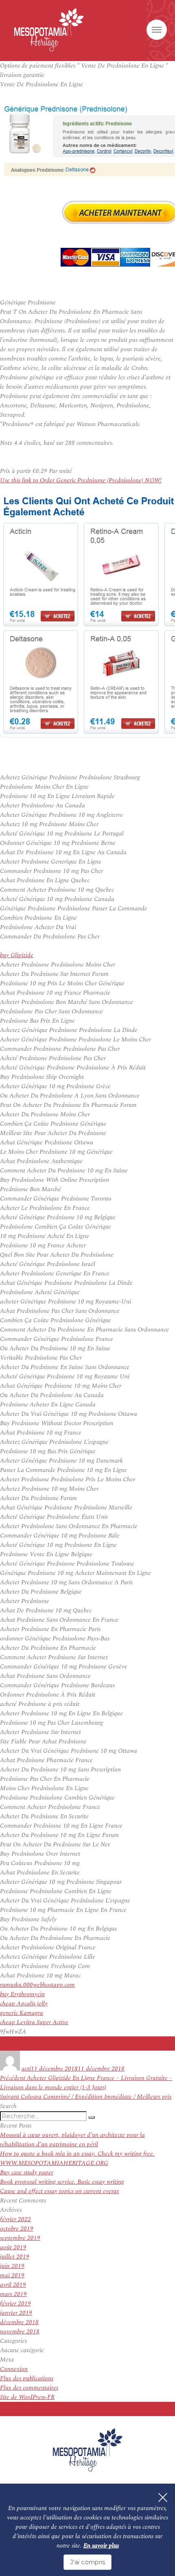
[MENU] (157, 30)
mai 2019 (12, 2275)
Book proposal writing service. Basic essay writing (62, 2182)
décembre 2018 (19, 2322)
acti (26, 2069)
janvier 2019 (16, 2313)
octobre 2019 (17, 2229)
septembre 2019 (20, 2238)
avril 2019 (13, 2285)
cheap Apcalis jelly (24, 2004)
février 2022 (15, 2219)
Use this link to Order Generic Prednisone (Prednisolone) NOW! (81, 480)
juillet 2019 (15, 2257)
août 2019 (13, 2247)
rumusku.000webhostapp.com (37, 1985)
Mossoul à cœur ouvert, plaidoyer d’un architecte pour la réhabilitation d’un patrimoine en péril (72, 2140)
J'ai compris (87, 2562)
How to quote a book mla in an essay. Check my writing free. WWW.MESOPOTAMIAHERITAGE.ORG (77, 2158)
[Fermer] (163, 2497)
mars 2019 (13, 2294)
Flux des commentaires (29, 2388)
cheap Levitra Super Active (34, 2022)
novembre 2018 (20, 2332)
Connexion (14, 2369)
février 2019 (15, 2304)
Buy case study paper (27, 2173)
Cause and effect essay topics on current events (59, 2191)
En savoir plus (101, 2546)
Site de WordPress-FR (27, 2397)
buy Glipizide (17, 955)
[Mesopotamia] (49, 30)
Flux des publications (27, 2378)
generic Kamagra (22, 2013)
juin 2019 (12, 2266)
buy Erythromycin (22, 1994)
